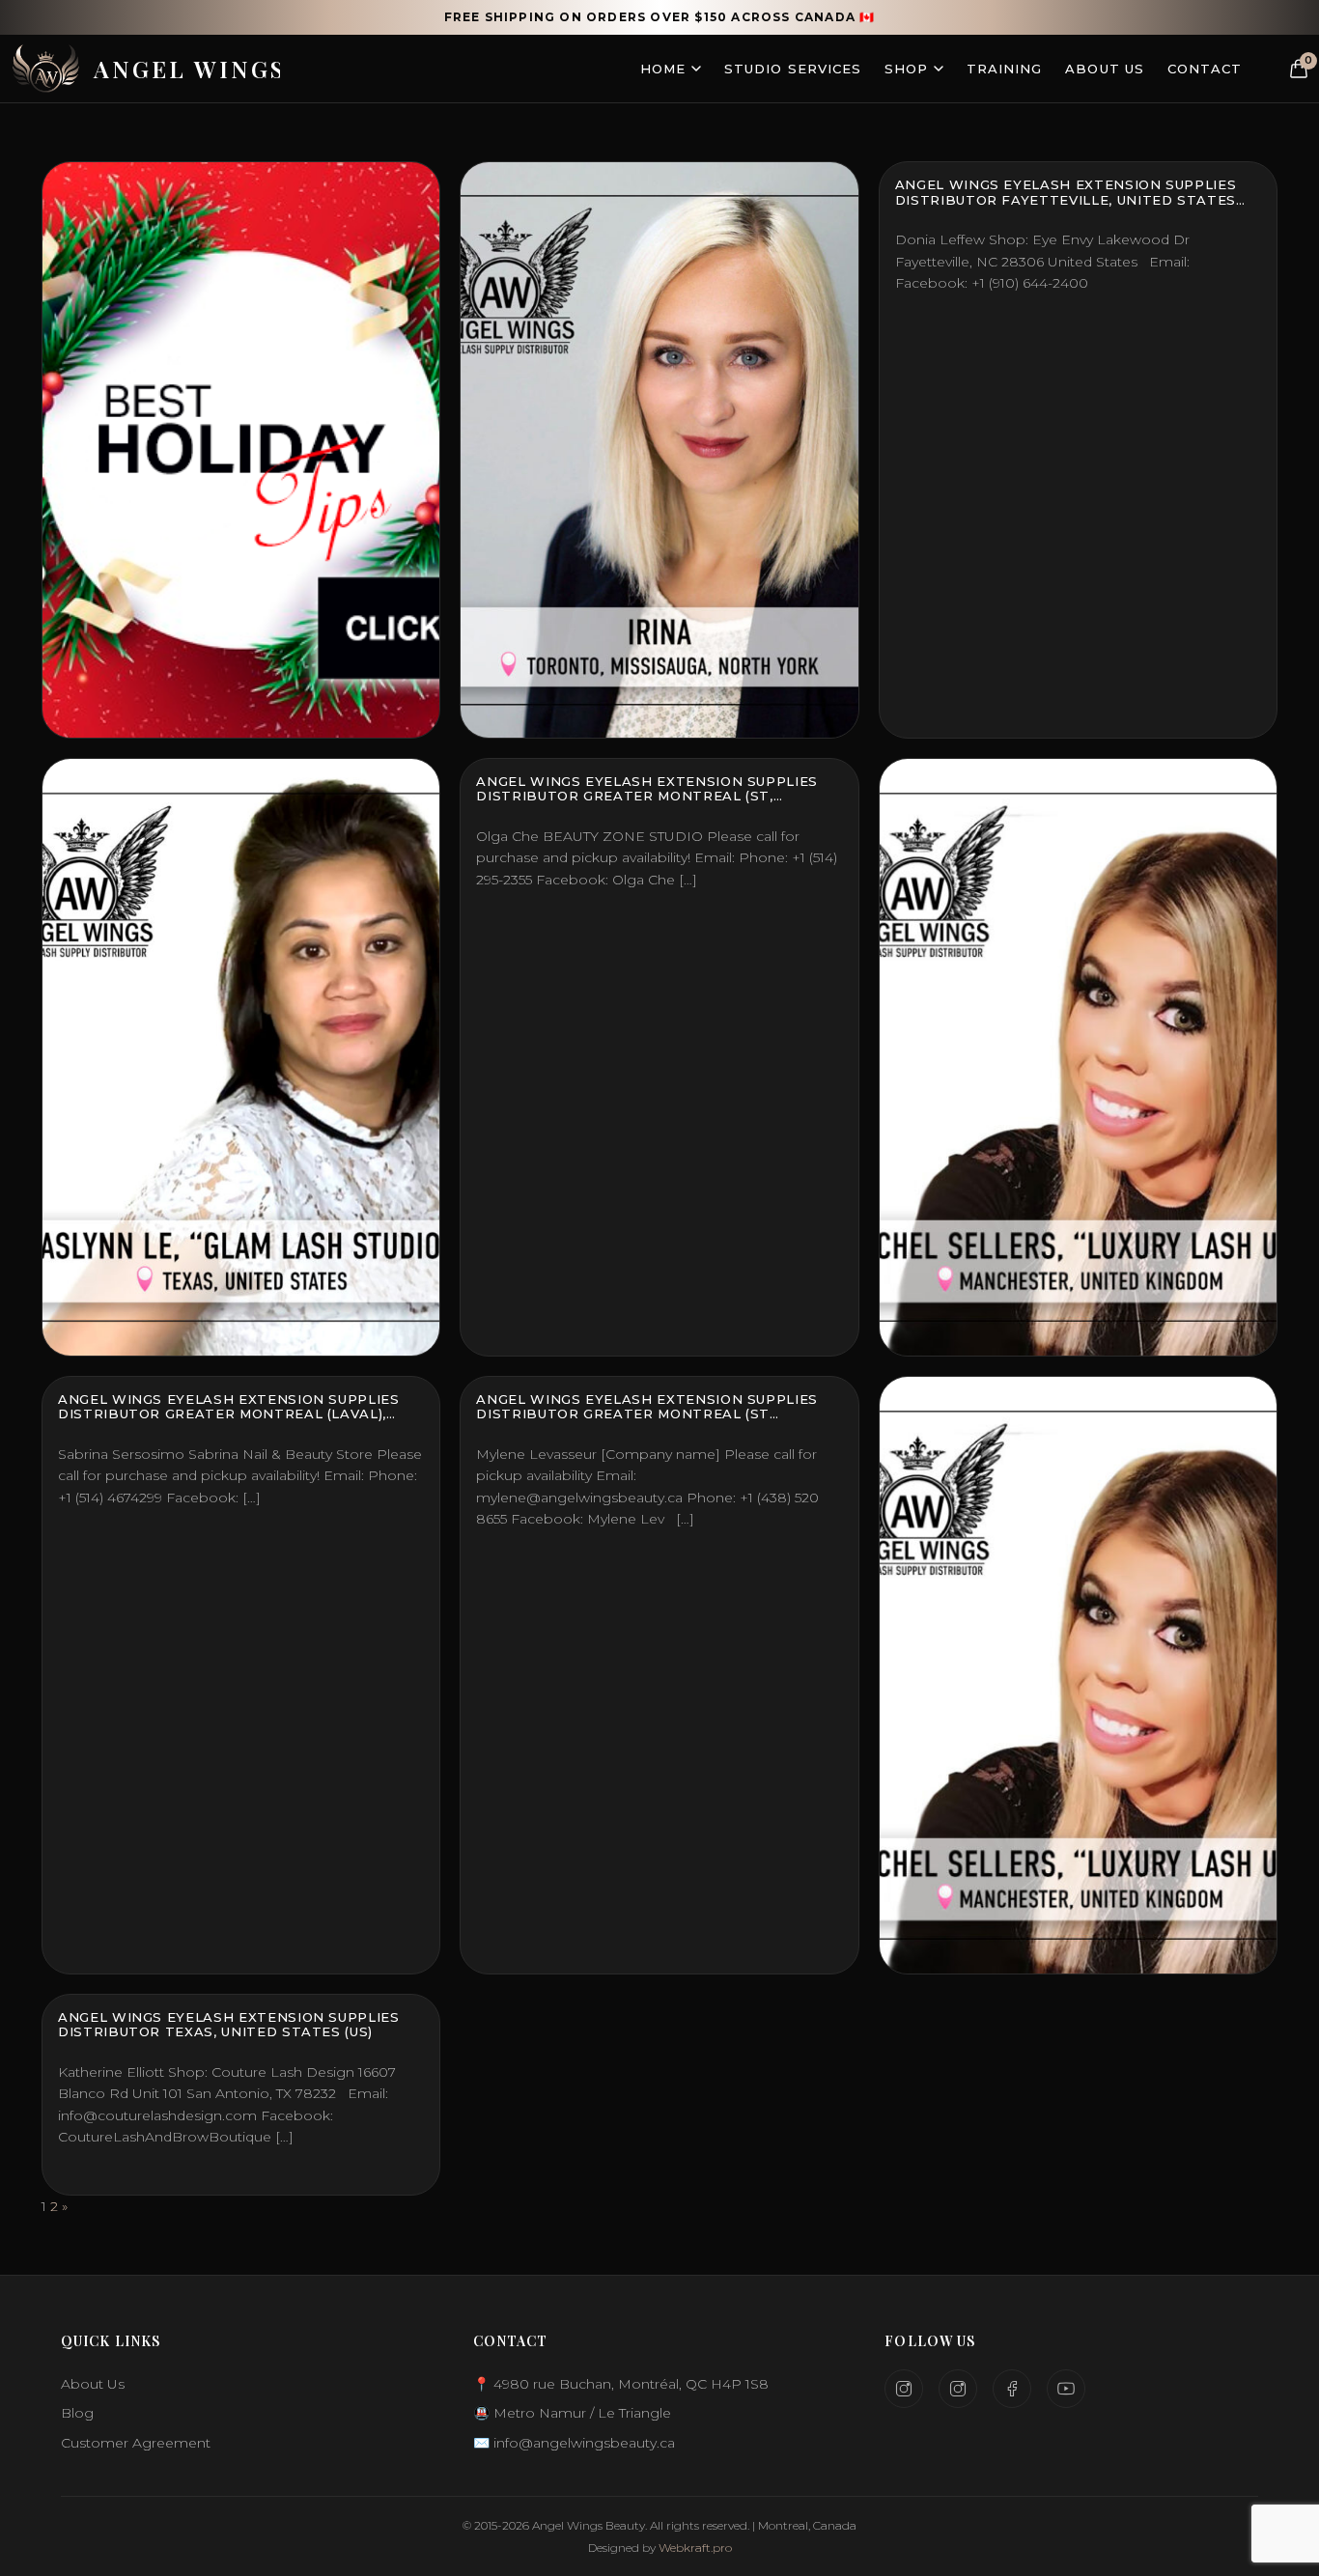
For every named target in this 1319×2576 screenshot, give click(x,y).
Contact (1205, 69)
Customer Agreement (136, 2443)
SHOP (906, 69)
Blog (77, 2413)
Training (1004, 69)
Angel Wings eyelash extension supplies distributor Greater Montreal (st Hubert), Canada (647, 1414)
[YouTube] (1066, 2389)
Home (663, 69)
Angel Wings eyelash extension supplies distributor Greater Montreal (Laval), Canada (229, 1414)
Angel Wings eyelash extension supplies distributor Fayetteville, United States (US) (1066, 199)
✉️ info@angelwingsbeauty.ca (574, 2443)
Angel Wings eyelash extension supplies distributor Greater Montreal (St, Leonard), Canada (647, 796)
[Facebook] (1012, 2389)
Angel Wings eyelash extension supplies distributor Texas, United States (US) (229, 2025)
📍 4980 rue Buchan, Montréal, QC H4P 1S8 (621, 2384)
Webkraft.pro (695, 2548)
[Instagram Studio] (904, 2389)
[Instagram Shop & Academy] (958, 2389)
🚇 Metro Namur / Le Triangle (572, 2413)
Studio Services (793, 69)
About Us (1104, 69)
